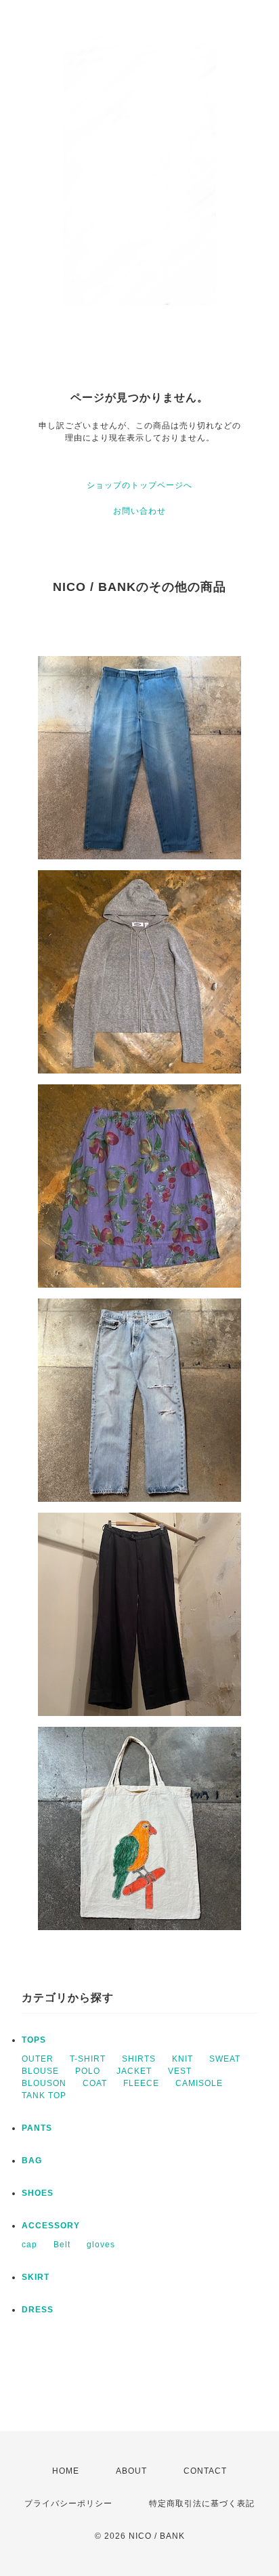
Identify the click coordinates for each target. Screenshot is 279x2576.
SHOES (38, 2193)
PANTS (37, 2128)
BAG (32, 2161)
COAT (95, 2083)
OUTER (38, 2059)
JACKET (134, 2071)
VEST (180, 2071)
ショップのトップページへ (139, 485)
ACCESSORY (51, 2226)
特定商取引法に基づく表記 (202, 2503)
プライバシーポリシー (68, 2503)
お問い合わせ (139, 511)
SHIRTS (139, 2059)
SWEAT (225, 2059)
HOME (66, 2471)
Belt (62, 2245)
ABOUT (131, 2471)
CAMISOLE (199, 2083)
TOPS (34, 2040)
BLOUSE (40, 2071)
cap (29, 2245)
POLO (88, 2071)
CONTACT (205, 2471)
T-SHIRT (88, 2059)
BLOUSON (44, 2083)
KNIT (183, 2059)
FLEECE (141, 2083)
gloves (101, 2245)
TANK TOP (44, 2095)
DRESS (38, 2310)
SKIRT (36, 2277)
